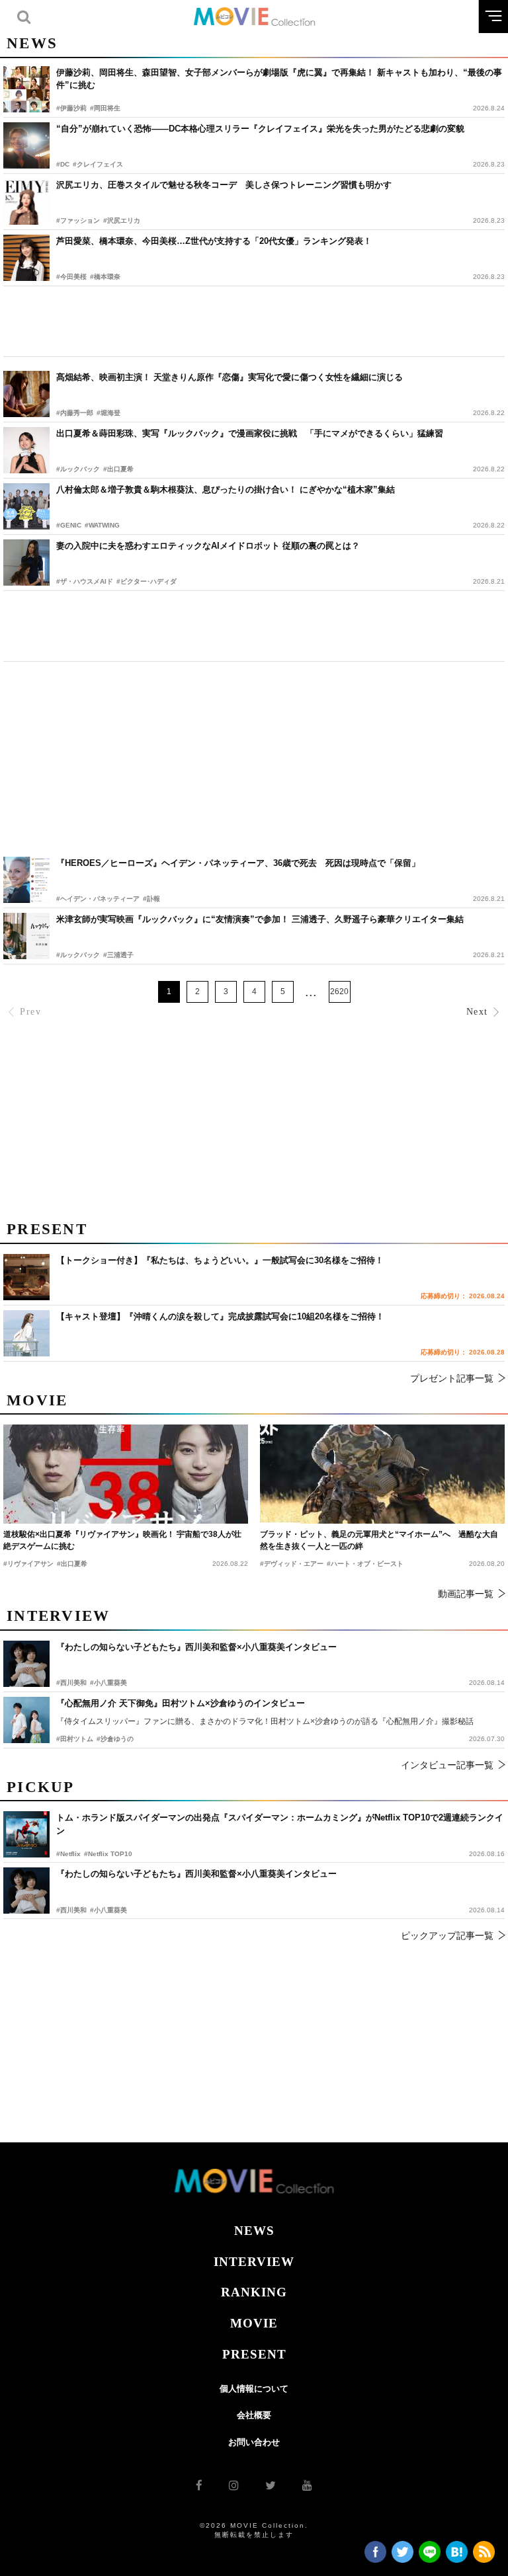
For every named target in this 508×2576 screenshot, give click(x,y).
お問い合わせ (254, 2442)
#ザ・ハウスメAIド (85, 581)
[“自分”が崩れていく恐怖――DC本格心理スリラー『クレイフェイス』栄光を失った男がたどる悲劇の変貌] (26, 145)
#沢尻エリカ (122, 220)
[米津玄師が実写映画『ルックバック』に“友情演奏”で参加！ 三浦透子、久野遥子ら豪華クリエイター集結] (26, 936)
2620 (339, 992)
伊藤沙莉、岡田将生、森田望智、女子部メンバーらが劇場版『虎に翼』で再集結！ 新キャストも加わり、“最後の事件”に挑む (279, 79)
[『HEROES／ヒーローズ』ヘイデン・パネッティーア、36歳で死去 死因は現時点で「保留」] (26, 880)
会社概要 (254, 2415)
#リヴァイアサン (28, 1564)
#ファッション (78, 220)
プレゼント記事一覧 (452, 1378)
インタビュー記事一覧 (447, 1765)
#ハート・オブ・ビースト (365, 1564)
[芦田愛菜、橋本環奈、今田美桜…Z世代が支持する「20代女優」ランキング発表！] (26, 258)
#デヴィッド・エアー (292, 1564)
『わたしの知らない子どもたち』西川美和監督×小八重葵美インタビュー (196, 1874)
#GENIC (69, 525)
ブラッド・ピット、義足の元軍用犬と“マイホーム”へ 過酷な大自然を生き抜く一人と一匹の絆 (379, 1540)
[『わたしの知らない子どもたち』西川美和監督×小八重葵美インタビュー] (26, 1891)
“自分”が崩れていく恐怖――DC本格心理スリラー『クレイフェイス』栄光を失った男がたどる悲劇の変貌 (260, 129)
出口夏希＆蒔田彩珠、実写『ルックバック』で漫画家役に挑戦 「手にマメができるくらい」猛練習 (250, 433)
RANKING (254, 2292)
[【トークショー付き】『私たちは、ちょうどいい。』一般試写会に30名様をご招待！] (26, 1277)
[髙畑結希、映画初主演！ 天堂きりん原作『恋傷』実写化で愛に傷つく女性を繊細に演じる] (26, 394)
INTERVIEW (254, 2262)
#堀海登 (108, 413)
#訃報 (151, 899)
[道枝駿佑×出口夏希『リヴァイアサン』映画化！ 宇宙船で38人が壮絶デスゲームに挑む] (126, 1474)
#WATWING (102, 525)
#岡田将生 (105, 108)
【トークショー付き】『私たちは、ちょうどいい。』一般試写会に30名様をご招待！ (220, 1260)
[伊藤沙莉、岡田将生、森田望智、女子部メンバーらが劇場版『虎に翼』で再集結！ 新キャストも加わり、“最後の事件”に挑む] (26, 89)
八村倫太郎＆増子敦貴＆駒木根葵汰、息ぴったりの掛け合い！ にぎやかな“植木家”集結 (226, 489)
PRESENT (254, 2354)
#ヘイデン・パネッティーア (98, 899)
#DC (63, 164)
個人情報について (254, 2389)
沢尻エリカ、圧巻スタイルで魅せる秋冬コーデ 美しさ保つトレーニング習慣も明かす (224, 185)
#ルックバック (78, 469)
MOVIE (254, 2323)
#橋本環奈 (105, 277)
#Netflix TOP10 (108, 1854)
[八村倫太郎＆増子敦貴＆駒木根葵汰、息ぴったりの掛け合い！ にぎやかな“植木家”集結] (26, 506)
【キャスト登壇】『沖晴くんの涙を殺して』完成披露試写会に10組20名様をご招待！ (220, 1316)
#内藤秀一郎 (75, 413)
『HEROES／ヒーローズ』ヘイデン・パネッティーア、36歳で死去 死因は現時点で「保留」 (238, 863)
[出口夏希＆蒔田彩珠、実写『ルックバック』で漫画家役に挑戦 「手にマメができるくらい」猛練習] (26, 450)
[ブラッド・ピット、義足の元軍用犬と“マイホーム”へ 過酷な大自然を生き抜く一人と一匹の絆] (382, 1474)
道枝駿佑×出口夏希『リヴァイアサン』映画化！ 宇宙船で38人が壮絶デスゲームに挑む (122, 1540)
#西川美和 (71, 1910)
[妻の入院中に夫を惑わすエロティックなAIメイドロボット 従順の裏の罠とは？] (26, 563)
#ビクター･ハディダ (147, 581)
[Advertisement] (254, 321)
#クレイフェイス (98, 164)
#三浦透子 (118, 955)
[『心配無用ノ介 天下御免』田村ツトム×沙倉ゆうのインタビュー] (26, 1720)
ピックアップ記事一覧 (447, 1935)
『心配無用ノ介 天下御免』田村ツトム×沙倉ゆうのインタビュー (181, 1703)
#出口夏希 (118, 469)
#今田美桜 (71, 277)
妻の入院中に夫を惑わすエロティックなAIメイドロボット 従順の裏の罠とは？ (208, 546)
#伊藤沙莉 (71, 108)
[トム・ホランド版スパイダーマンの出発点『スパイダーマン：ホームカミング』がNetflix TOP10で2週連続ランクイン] (26, 1834)
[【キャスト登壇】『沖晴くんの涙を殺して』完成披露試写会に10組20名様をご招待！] (26, 1333)
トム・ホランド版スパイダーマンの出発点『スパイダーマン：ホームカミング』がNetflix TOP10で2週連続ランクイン (280, 1824)
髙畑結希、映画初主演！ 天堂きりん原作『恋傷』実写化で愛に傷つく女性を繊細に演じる (230, 377)
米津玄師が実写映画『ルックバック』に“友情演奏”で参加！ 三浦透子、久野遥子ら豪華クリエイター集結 (260, 919)
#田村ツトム (75, 1739)
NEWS (254, 2231)
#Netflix (68, 1854)
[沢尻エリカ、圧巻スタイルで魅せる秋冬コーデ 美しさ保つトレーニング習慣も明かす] (26, 202)
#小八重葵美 (108, 1910)
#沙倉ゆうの (115, 1739)
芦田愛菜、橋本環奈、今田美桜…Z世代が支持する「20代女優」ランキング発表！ (214, 241)
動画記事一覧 (466, 1594)
